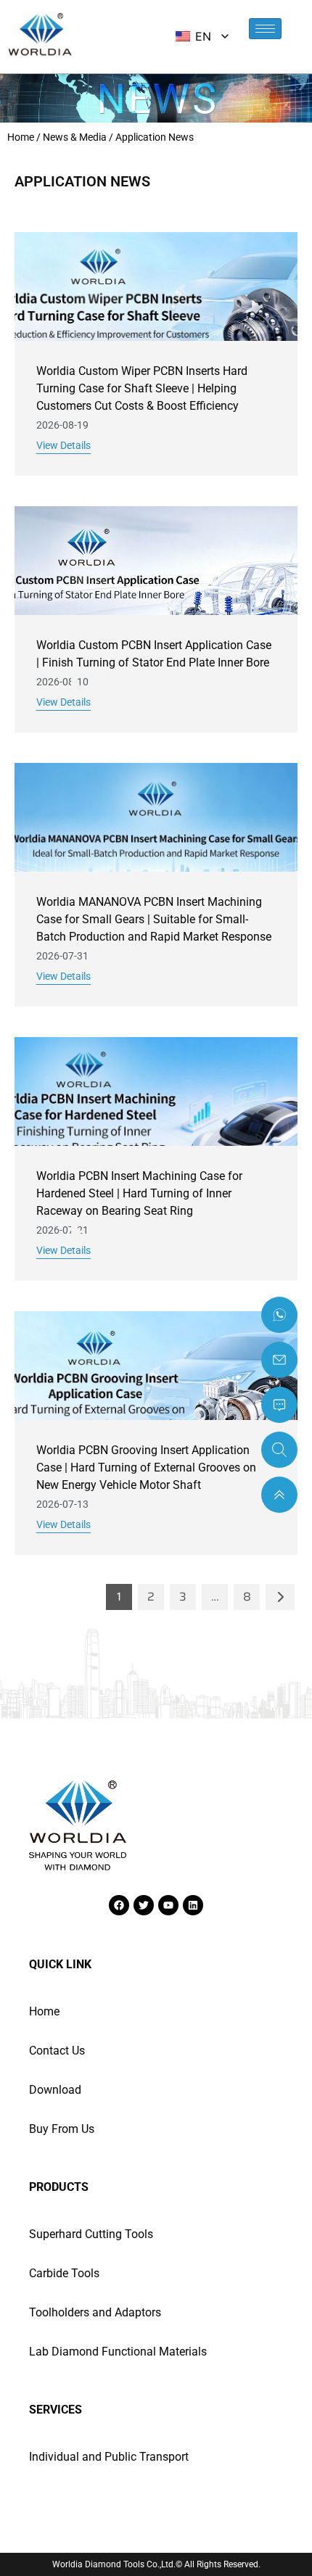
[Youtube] (168, 1905)
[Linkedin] (193, 1905)
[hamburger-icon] (265, 29)
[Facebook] (119, 1905)
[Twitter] (144, 1905)
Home (21, 137)
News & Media (75, 137)
